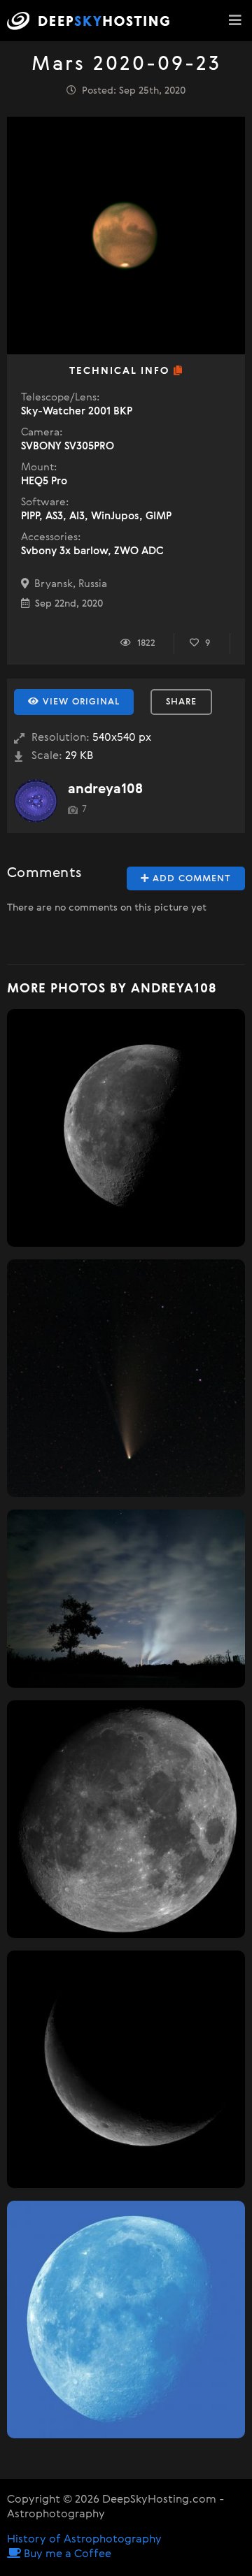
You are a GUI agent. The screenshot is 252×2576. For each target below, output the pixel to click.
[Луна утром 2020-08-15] (126, 2069)
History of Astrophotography (84, 2540)
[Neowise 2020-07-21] (126, 1378)
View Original (79, 702)
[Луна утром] (126, 2320)
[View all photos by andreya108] (36, 801)
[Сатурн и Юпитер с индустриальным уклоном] (126, 1599)
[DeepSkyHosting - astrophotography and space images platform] (92, 21)
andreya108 (105, 789)
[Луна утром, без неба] (126, 1128)
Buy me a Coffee (66, 2554)
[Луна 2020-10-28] (126, 1819)
